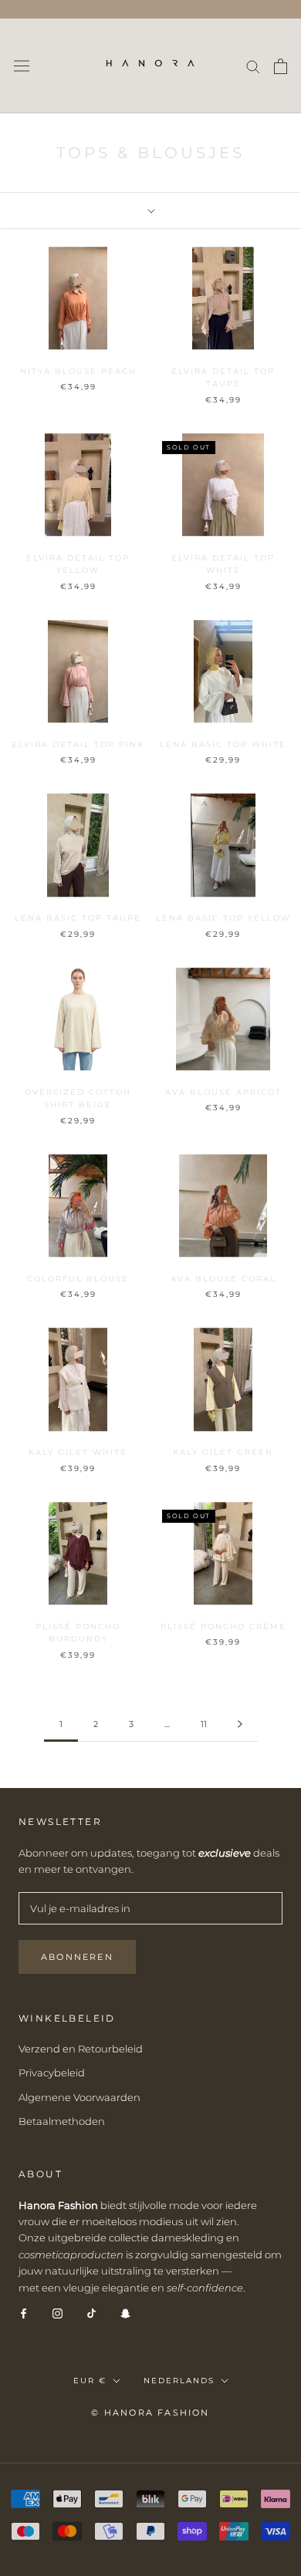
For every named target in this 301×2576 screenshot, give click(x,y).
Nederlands (179, 2381)
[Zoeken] (253, 66)
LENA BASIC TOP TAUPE (78, 918)
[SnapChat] (125, 2313)
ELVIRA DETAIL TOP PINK (78, 744)
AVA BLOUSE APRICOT (223, 1092)
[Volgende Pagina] (240, 1725)
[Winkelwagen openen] (281, 66)
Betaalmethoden (62, 2121)
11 (204, 1724)
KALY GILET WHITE (78, 1452)
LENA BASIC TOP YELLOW (223, 918)
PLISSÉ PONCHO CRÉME (223, 1626)
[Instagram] (57, 2313)
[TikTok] (91, 2313)
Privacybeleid (52, 2073)
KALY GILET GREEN (223, 1452)
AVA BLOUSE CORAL (223, 1279)
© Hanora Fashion (150, 2413)
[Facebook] (24, 2313)
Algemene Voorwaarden (79, 2097)
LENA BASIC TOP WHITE (223, 744)
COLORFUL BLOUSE (78, 1279)
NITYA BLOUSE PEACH (78, 371)
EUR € (90, 2381)
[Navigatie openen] (22, 66)
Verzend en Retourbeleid (81, 2049)
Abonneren (77, 1957)
